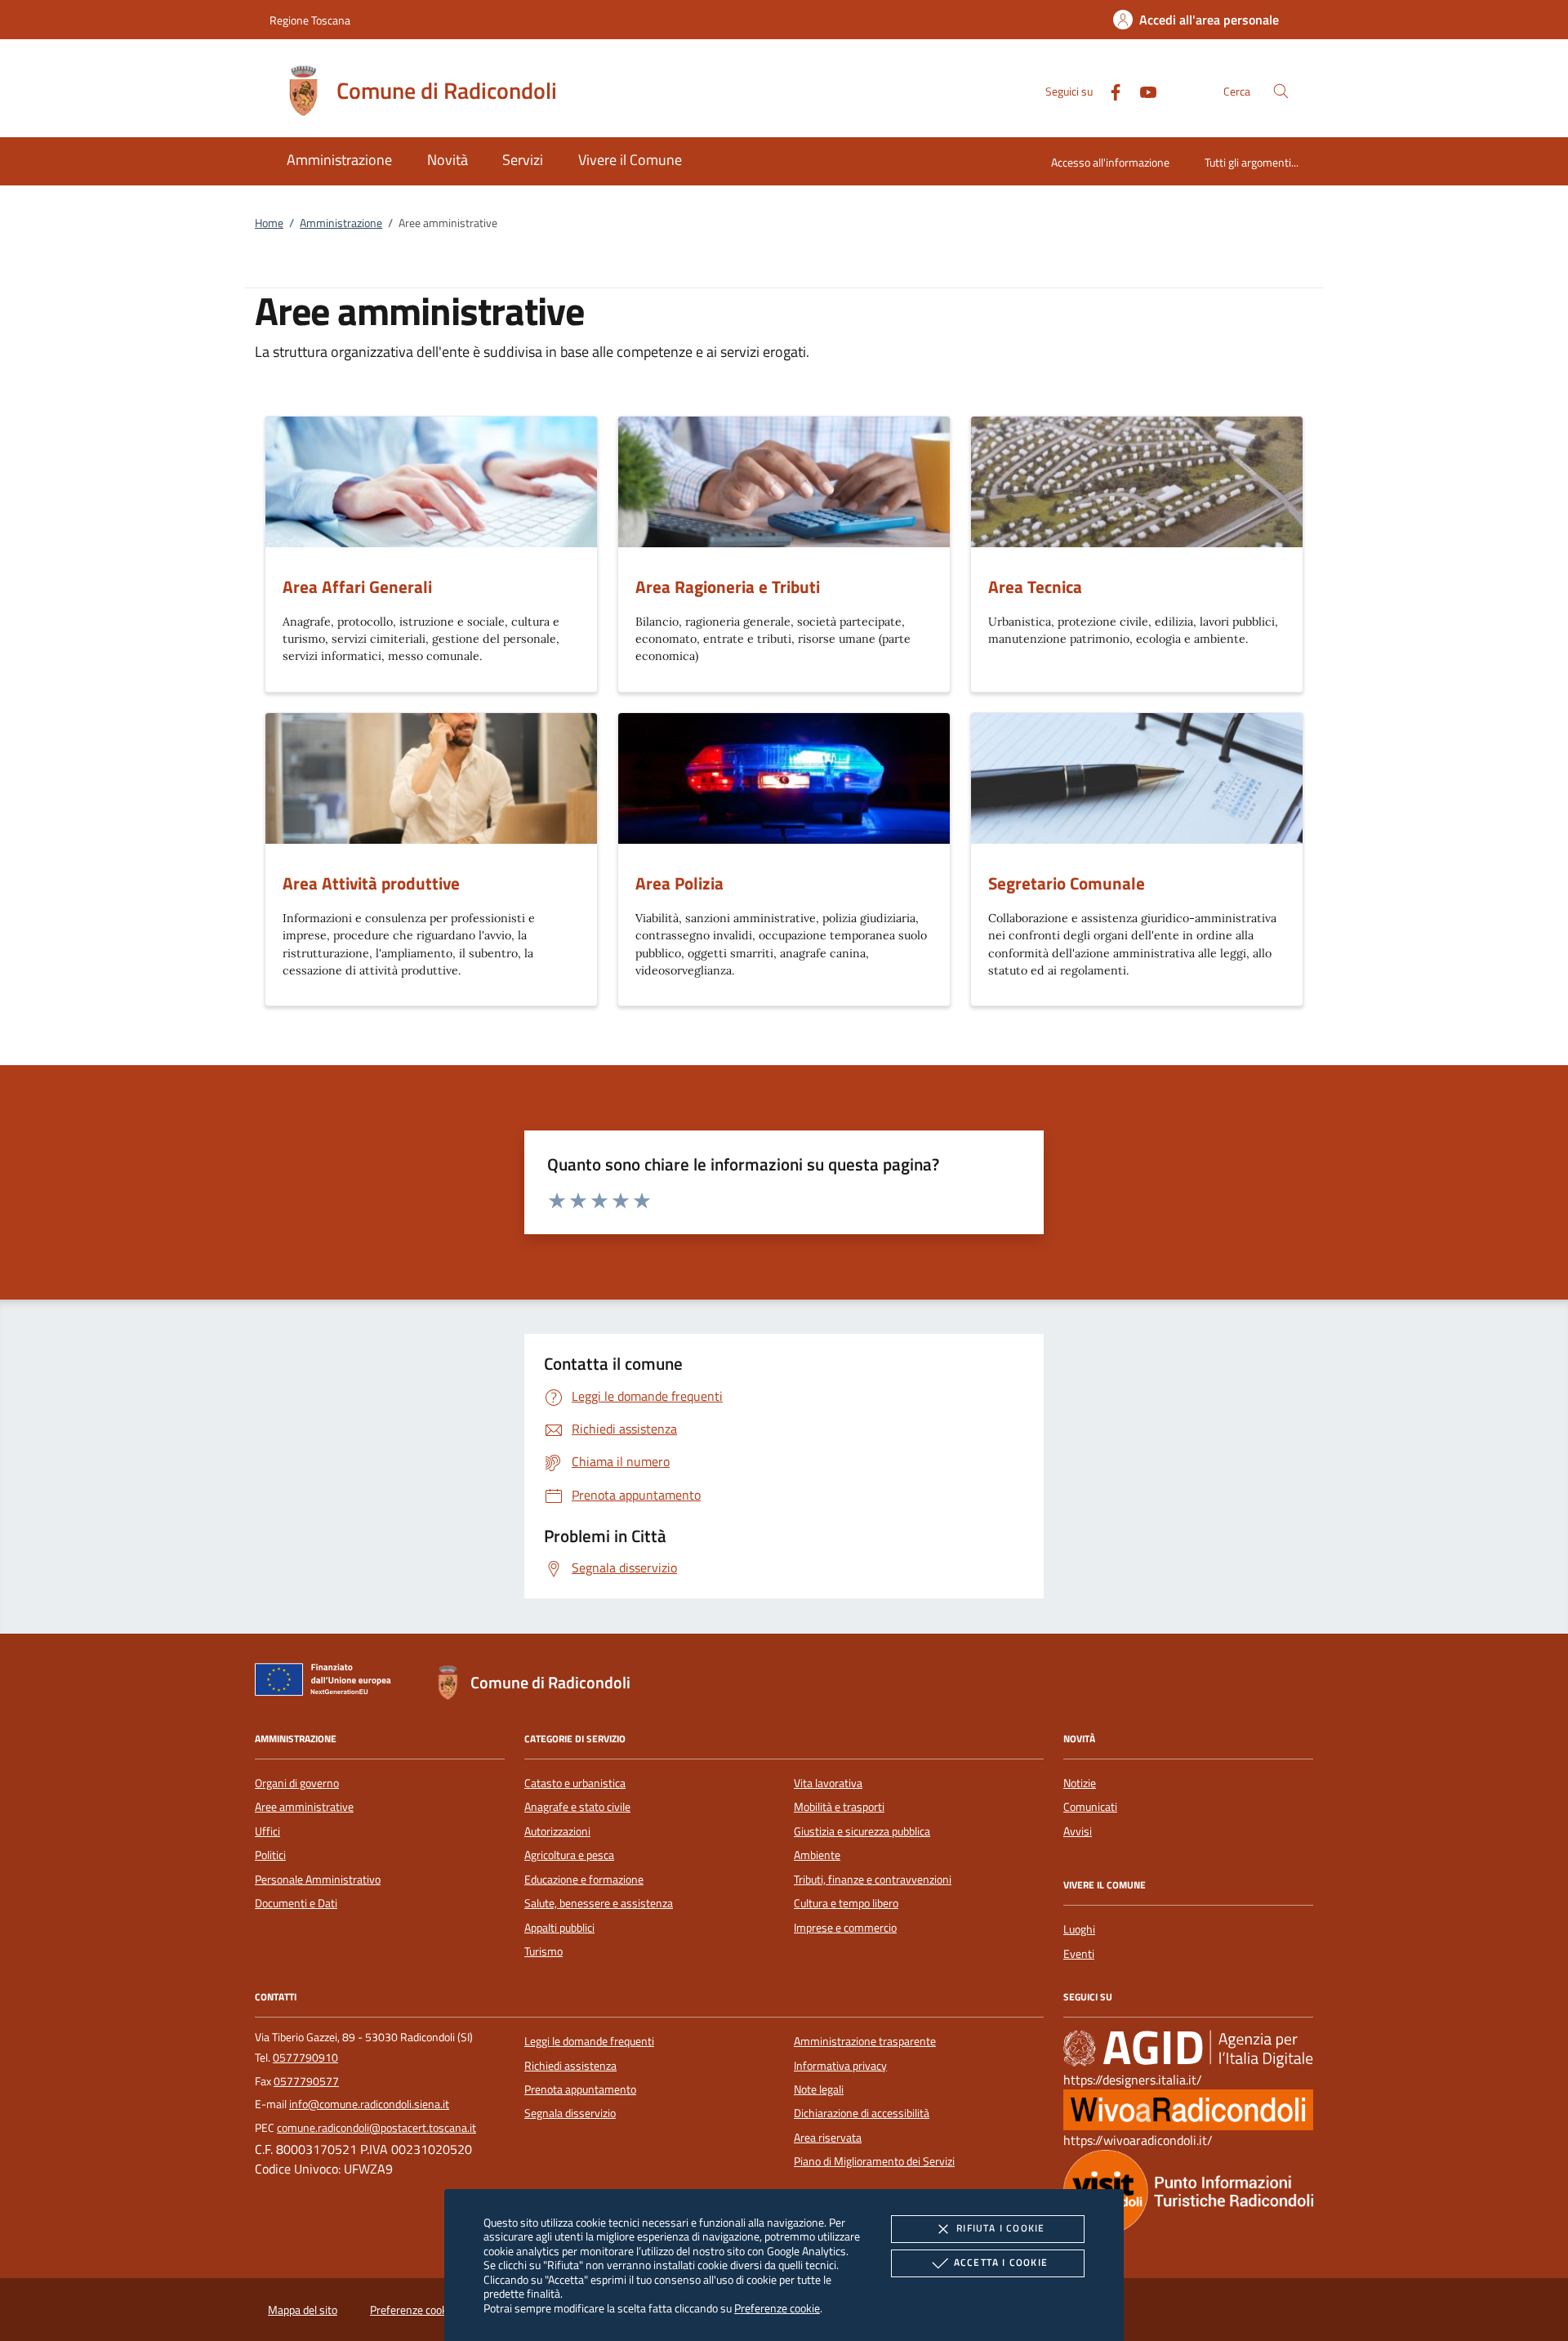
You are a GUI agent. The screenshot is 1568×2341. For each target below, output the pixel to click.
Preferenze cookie (777, 2308)
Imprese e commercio (845, 1928)
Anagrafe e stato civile (577, 1807)
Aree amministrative (304, 1807)
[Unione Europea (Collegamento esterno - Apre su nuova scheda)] (327, 1683)
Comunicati (1090, 1807)
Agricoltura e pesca (569, 1855)
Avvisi (1078, 1831)
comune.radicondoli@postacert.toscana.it (376, 2128)
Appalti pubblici (559, 1928)
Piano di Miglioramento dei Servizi (874, 2161)
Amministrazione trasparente (865, 2041)
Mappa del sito (303, 2310)
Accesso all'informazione (1110, 162)
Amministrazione (341, 223)
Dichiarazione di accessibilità (862, 2113)
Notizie (1080, 1783)
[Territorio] (1188, 2191)
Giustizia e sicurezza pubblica (862, 1831)
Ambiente (817, 1855)
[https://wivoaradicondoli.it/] (1188, 2109)
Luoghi (1079, 1929)
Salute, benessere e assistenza (599, 1903)
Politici (270, 1855)
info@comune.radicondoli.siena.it (369, 2104)
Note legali (819, 2089)
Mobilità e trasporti (839, 1807)
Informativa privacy (840, 2066)
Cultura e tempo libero (846, 1903)
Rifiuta (1000, 2228)
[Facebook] (1109, 90)
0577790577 (306, 2081)
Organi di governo (297, 1783)
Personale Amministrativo (318, 1879)
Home (269, 223)
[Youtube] (1142, 90)
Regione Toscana (310, 20)
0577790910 (305, 2058)
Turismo (543, 1951)
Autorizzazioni (557, 1831)
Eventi (1079, 1954)
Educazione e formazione (584, 1879)
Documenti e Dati (296, 1903)
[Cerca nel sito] (1281, 91)
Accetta (1001, 2262)
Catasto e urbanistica (575, 1783)
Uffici (267, 1831)
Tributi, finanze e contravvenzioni (873, 1879)
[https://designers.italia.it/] (1188, 2049)
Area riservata (828, 2138)
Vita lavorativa (828, 1783)
